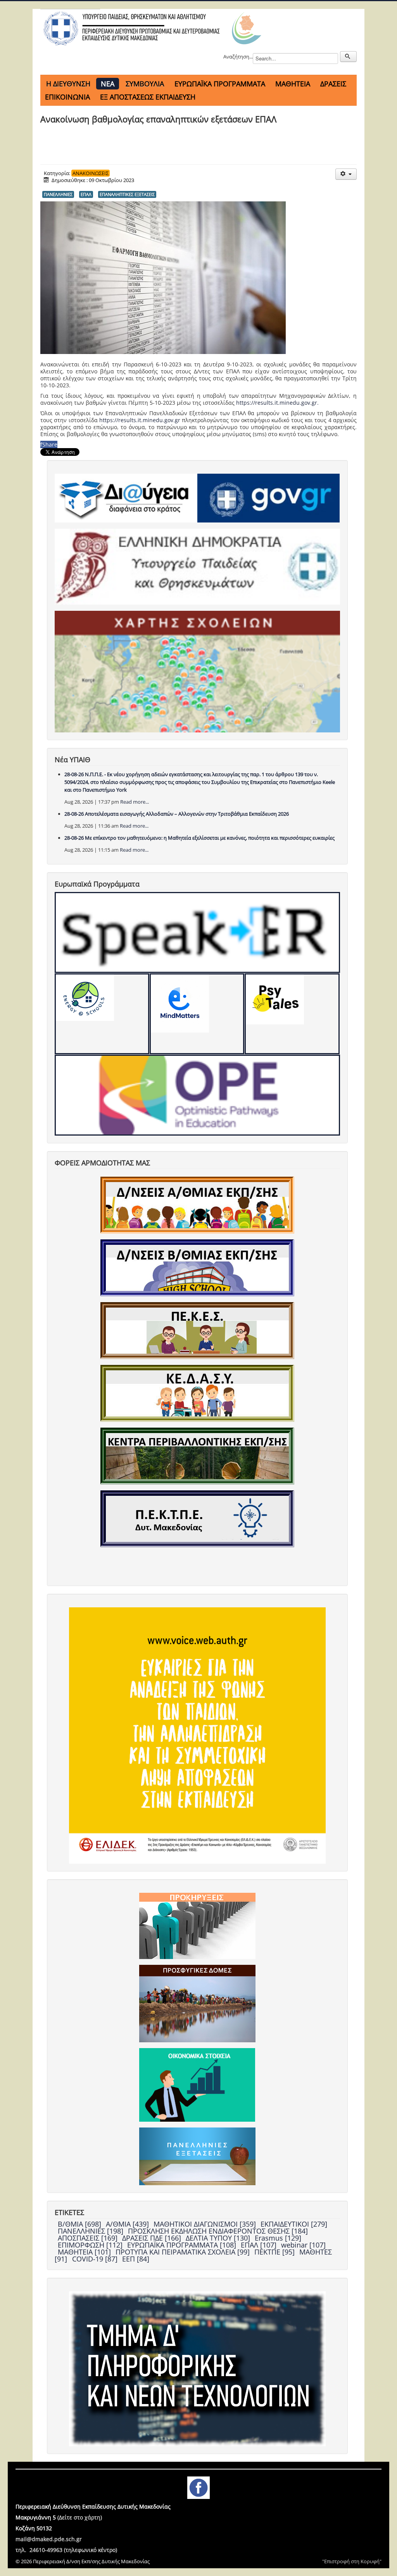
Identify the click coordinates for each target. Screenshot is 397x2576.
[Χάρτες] (197, 671)
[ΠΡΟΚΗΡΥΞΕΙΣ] (197, 1925)
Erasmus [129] (278, 2238)
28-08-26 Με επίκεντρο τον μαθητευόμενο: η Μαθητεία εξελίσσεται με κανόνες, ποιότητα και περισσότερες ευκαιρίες (199, 838)
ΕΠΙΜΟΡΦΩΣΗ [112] (91, 2245)
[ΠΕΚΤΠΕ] (197, 1518)
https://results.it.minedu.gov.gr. (277, 403)
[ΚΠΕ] (197, 1456)
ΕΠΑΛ (86, 194)
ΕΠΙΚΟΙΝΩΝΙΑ (67, 97)
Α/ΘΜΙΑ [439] (128, 2224)
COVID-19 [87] (96, 2259)
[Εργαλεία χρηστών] (346, 174)
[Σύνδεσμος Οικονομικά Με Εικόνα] (197, 2084)
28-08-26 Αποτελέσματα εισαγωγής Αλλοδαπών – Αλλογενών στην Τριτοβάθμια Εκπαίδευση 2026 (177, 814)
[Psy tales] (292, 1014)
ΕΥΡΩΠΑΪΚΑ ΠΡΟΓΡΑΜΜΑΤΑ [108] (183, 2245)
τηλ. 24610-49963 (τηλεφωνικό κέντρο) (66, 2550)
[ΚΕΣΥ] (197, 1393)
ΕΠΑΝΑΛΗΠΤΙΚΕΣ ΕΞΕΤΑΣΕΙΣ (127, 194)
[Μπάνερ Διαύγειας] (126, 498)
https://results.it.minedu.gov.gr (140, 420)
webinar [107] (303, 2245)
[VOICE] (197, 1735)
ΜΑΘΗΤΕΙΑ (293, 84)
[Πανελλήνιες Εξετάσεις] (197, 2156)
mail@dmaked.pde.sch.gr (49, 2539)
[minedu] (197, 566)
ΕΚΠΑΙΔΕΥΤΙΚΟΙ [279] (294, 2224)
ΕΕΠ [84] (136, 2259)
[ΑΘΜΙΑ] (197, 1205)
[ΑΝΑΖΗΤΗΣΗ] (348, 57)
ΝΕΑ (108, 84)
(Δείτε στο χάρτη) (80, 2517)
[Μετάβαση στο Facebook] (198, 2487)
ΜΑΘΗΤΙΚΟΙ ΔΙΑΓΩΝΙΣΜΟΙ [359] (206, 2224)
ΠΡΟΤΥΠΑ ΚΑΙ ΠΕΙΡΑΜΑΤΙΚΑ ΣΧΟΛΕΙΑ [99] (184, 2252)
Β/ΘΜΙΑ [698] (80, 2224)
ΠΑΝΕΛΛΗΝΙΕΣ (58, 194)
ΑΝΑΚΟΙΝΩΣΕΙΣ (91, 173)
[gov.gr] (268, 498)
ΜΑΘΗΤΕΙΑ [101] (85, 2252)
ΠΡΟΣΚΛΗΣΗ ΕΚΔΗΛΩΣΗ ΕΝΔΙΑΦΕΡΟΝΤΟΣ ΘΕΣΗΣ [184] (218, 2231)
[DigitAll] (197, 1014)
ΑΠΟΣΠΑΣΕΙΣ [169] (89, 2238)
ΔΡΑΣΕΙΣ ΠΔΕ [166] (153, 2238)
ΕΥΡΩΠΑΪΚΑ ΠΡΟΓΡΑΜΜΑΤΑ (220, 84)
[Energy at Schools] (102, 1014)
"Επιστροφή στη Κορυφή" (352, 2561)
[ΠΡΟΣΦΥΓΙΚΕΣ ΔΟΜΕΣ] (197, 2003)
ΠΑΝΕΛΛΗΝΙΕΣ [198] (91, 2231)
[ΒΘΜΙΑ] (197, 1267)
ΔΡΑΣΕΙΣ (333, 84)
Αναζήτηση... (238, 57)
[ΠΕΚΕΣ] (197, 1330)
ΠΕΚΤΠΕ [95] (275, 2252)
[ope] (197, 1095)
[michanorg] (197, 2368)
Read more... (135, 802)
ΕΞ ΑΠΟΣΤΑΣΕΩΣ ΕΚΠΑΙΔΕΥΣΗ (148, 97)
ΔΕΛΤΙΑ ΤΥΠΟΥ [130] (219, 2238)
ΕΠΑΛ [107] (260, 2245)
